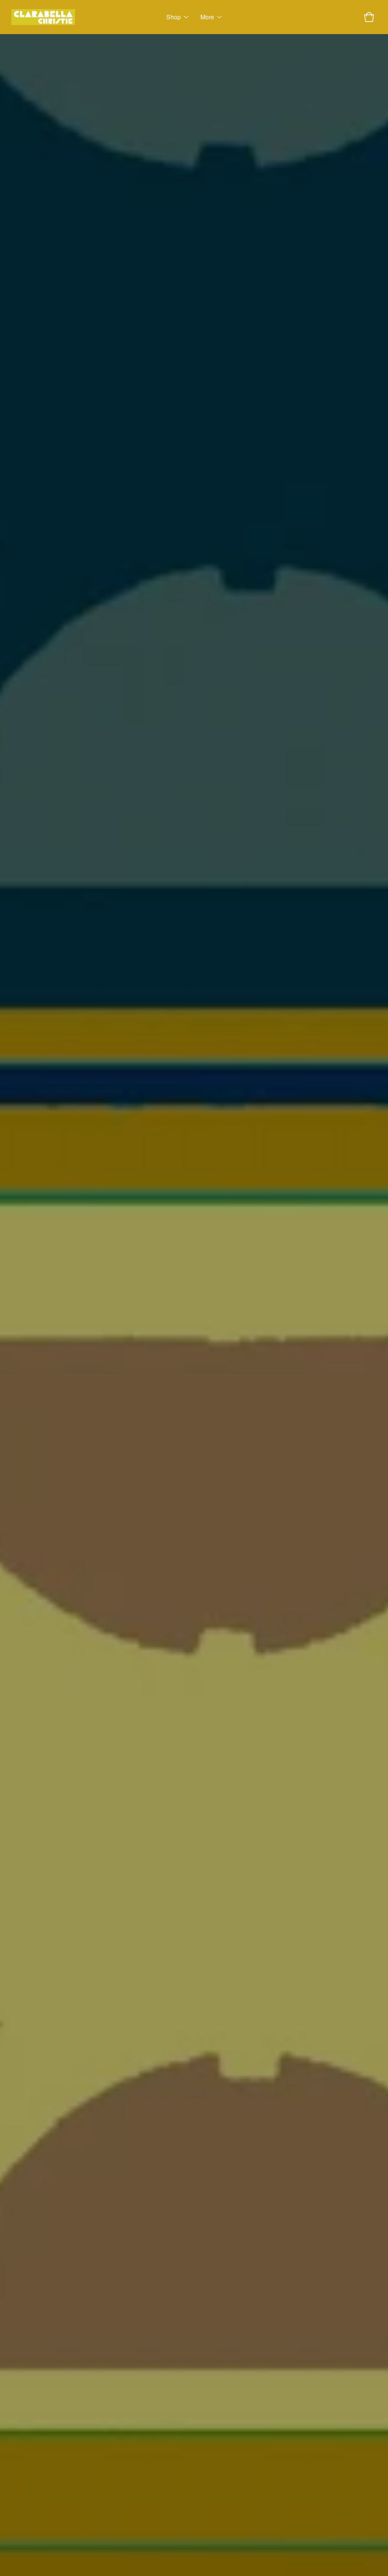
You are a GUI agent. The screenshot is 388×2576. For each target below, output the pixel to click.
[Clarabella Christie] (43, 17)
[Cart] (369, 17)
